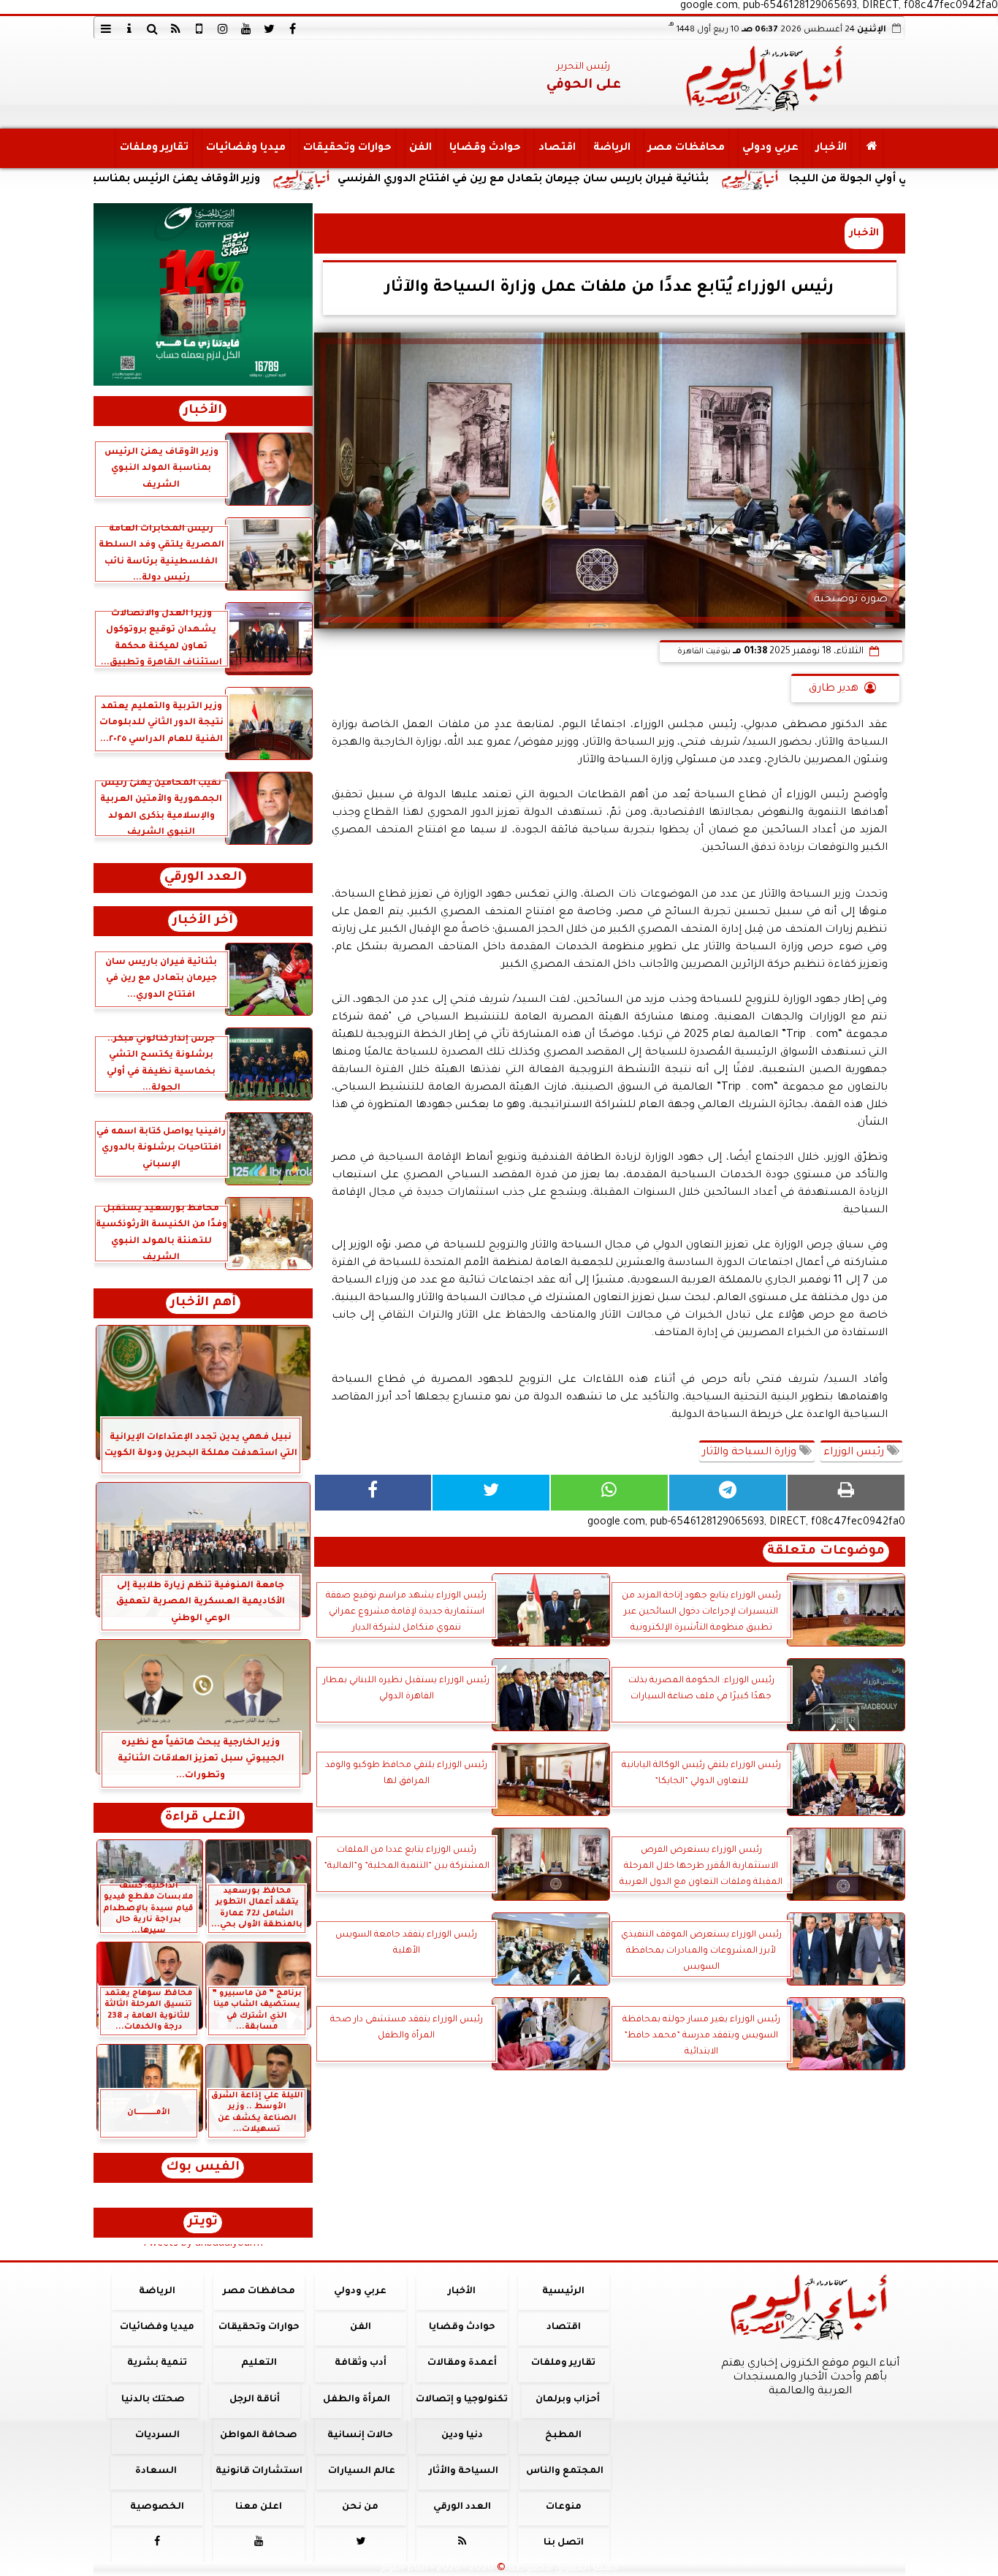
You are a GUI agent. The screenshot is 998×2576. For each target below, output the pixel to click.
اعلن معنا (259, 2507)
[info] (129, 29)
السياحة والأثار (463, 2471)
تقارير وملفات (153, 148)
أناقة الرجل (255, 2400)
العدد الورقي (203, 878)
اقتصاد (556, 148)
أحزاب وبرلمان (567, 2400)
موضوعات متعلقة (826, 1552)
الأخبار (831, 148)
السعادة (155, 2471)
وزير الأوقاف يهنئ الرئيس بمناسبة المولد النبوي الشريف (247, 180)
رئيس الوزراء (855, 1453)
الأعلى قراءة (203, 1818)
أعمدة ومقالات (461, 2363)
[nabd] (199, 29)
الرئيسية (563, 2292)
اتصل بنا (563, 2543)
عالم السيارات (362, 2471)
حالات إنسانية (360, 2436)
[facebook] (293, 29)
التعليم (258, 2363)
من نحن (360, 2507)
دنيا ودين (461, 2436)
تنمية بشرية (157, 2363)
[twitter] (270, 29)
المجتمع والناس (565, 2471)
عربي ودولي (770, 148)
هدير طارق (834, 689)
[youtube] (246, 29)
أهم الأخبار (203, 1303)
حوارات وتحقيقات (347, 148)
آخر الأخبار (203, 921)
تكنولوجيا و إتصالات (462, 2400)
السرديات (157, 2436)
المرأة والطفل (356, 2400)
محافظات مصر (686, 148)
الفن (420, 148)
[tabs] (106, 29)
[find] (153, 29)
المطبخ (563, 2436)
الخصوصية (157, 2507)
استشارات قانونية (258, 2471)
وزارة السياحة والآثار (751, 1453)
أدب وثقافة (360, 2363)
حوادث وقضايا (484, 148)
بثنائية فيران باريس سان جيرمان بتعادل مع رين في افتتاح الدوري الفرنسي (653, 180)
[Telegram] (728, 1493)
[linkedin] (223, 29)
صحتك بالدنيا (153, 2400)
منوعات (563, 2507)
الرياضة (611, 148)
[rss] (176, 29)
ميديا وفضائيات (245, 148)
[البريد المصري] (203, 295)
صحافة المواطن (259, 2436)
